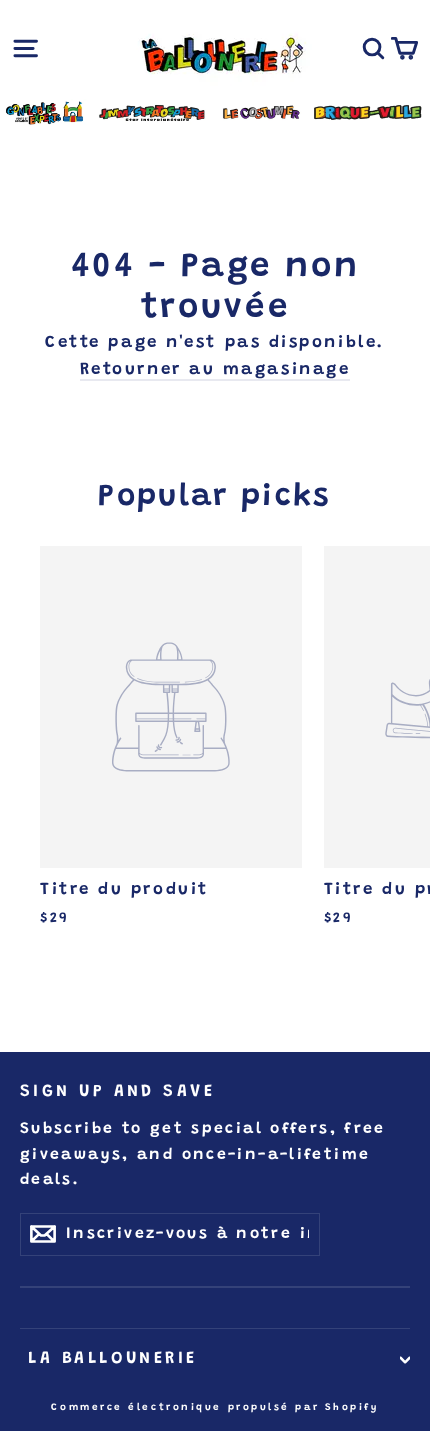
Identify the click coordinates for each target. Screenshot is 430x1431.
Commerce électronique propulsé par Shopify (214, 1408)
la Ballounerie (109, 1359)
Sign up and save (117, 1092)
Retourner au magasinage (215, 370)
